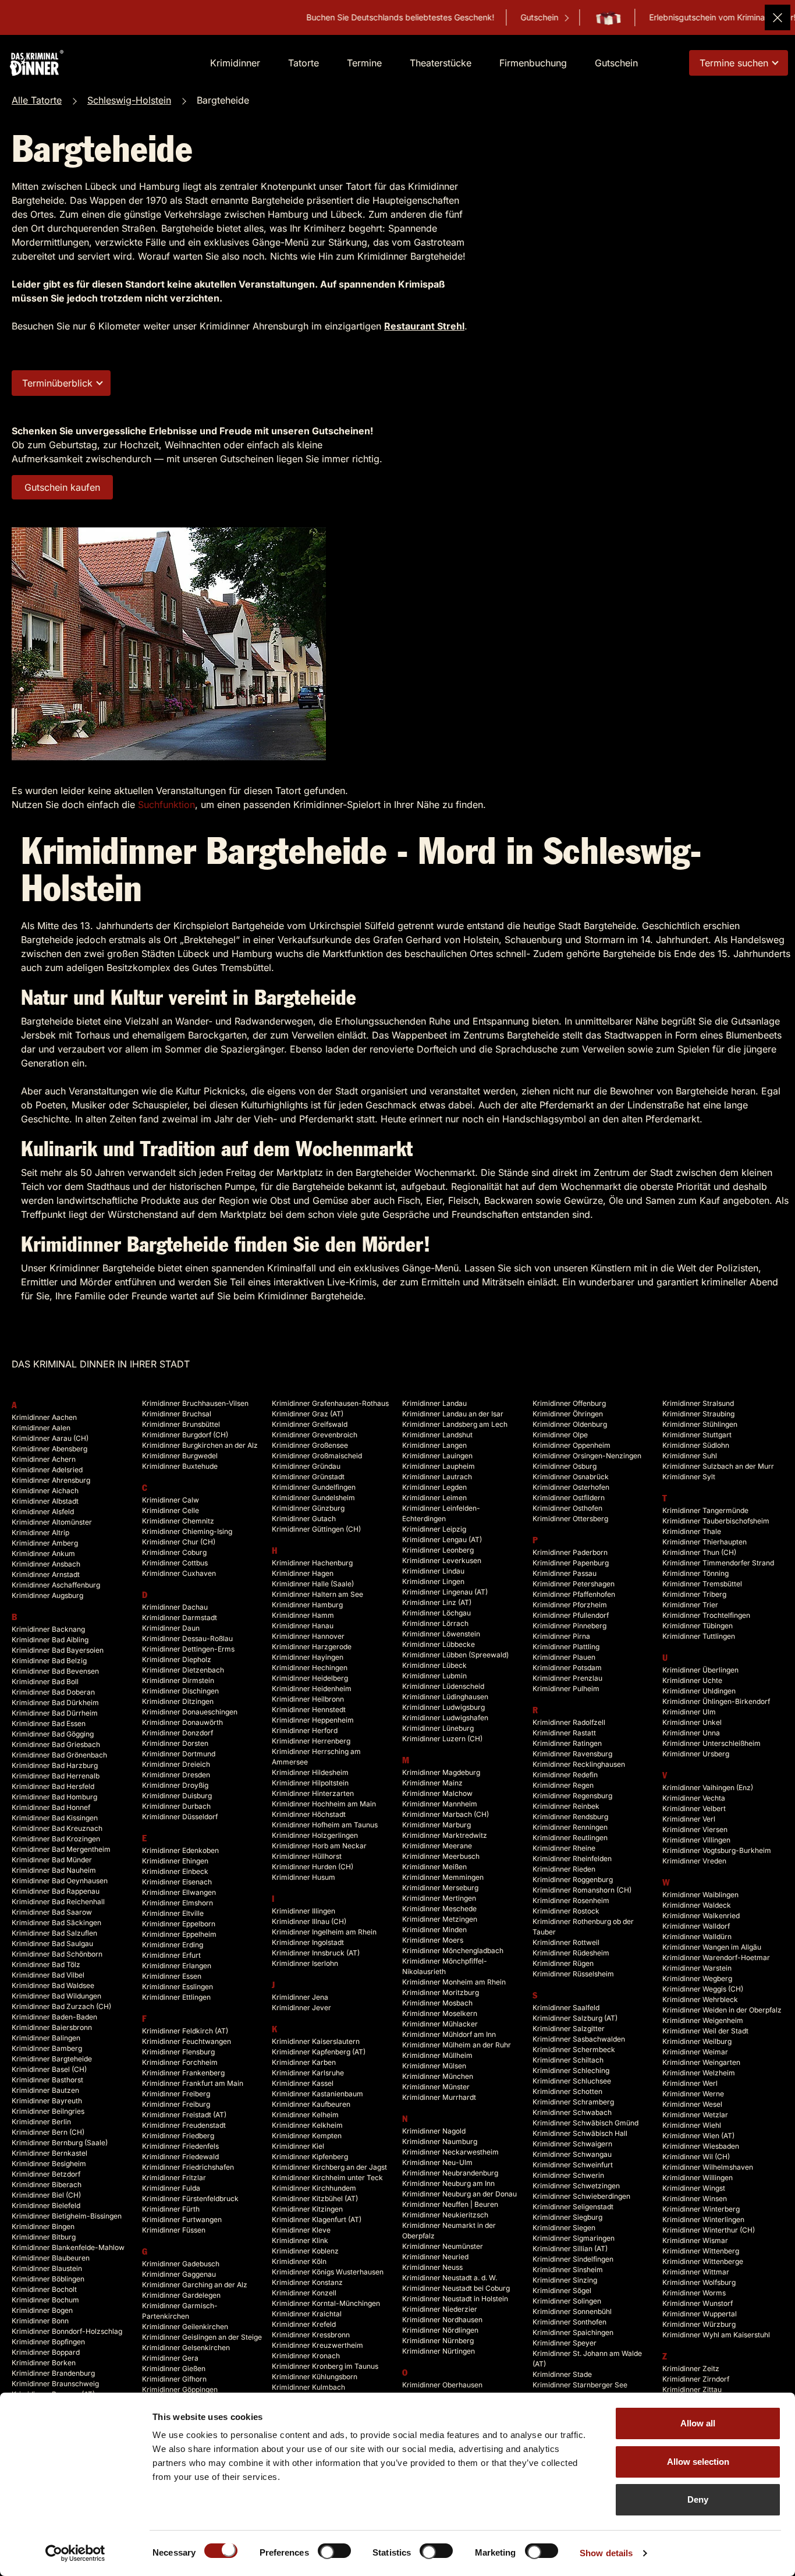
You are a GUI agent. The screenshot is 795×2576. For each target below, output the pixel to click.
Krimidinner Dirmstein (178, 1680)
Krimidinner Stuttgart (697, 1435)
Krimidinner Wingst (694, 2188)
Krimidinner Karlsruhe (308, 2073)
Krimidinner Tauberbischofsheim (716, 1521)
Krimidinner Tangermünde (705, 1510)
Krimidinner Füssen (174, 2230)
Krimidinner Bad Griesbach (56, 1744)
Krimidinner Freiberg (176, 2094)
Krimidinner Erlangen (177, 1966)
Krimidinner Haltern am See (317, 1594)
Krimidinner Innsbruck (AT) (316, 1953)
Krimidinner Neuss (432, 2267)
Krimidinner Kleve (301, 2230)
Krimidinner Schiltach (568, 2060)
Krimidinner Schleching (571, 2070)
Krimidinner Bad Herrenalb (56, 1776)
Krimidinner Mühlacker (440, 2024)
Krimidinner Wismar (695, 2240)
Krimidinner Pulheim (566, 1689)
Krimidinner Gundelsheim (313, 1498)
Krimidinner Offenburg (569, 1403)
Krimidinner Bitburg (44, 2237)
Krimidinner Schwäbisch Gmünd (585, 2123)
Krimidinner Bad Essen (49, 1723)
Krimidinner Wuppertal (700, 2314)
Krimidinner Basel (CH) (49, 2069)
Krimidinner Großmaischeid (317, 1456)
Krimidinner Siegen (564, 2228)
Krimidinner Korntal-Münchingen (326, 2303)
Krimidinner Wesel (692, 2104)
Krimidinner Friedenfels (180, 2146)
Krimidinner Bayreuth (47, 2101)
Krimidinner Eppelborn (179, 1924)
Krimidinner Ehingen (175, 1861)
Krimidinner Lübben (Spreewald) (455, 1655)
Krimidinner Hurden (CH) (313, 1867)
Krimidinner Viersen (695, 1829)
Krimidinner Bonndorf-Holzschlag (67, 2331)
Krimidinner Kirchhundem (314, 2188)
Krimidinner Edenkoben (180, 1850)
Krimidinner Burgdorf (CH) (185, 1435)
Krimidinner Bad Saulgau (52, 1943)
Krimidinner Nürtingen (439, 2351)
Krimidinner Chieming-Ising (187, 1531)
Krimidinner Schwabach (572, 2112)
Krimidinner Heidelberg (310, 1678)
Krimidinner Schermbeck (574, 2049)
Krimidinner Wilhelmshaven (708, 2167)
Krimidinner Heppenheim (313, 1720)
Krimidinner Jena (300, 1997)
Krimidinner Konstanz (307, 2282)
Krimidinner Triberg (694, 1594)
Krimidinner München (438, 2076)
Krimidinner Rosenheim (571, 1900)
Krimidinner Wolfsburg (699, 2282)
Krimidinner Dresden (176, 1775)
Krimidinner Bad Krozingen (56, 1839)
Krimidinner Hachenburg (312, 1563)
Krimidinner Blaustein (47, 2268)
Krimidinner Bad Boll (45, 1682)
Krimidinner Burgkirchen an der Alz (200, 1445)
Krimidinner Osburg (565, 1466)
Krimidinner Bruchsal (177, 1414)
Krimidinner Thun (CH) (699, 1552)
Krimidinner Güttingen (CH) (316, 1529)
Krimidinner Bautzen (45, 2090)
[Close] (778, 17)
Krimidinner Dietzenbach (183, 1670)
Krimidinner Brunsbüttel (181, 1424)
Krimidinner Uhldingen (699, 1691)
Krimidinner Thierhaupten (705, 1542)
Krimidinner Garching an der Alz (195, 2285)
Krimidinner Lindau (433, 1571)
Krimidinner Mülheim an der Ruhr (457, 2045)
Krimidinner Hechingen (310, 1668)
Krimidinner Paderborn (570, 1552)
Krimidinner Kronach (306, 2356)
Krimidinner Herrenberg (311, 1741)
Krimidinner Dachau (175, 1607)
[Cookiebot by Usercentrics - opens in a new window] (75, 2553)
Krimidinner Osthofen (567, 1508)
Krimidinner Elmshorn (178, 1903)
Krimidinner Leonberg (438, 1550)
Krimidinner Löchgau (436, 1613)
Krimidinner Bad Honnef (51, 1807)
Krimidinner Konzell (304, 2293)
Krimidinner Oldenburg (570, 1424)
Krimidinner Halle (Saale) (313, 1584)
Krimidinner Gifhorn (174, 2379)
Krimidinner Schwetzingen (576, 2186)
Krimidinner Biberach (47, 2185)
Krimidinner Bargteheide (52, 2059)
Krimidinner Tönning (695, 1573)
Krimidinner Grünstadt (308, 1477)
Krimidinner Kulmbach (308, 2387)
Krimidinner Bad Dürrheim (55, 1713)
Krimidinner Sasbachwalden (579, 2039)
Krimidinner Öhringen (568, 1414)
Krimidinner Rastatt (564, 1733)
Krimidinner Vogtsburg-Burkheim (717, 1850)
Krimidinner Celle (171, 1510)
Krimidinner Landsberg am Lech (455, 1424)
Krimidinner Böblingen (48, 2279)
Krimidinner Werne (693, 2094)
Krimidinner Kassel (303, 2083)
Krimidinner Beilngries (48, 2111)
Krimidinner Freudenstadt (184, 2125)
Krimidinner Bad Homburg (54, 1797)
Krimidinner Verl (689, 1819)
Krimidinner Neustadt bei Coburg (456, 2288)
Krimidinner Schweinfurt (573, 2165)
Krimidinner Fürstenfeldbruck (190, 2198)
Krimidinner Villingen (696, 1840)
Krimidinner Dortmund (179, 1754)
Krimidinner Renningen (570, 1827)
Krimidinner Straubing (698, 1414)
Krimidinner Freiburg (176, 2104)
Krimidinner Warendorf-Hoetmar (716, 1957)
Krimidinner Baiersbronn (52, 2027)
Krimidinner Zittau (692, 2389)
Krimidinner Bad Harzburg (55, 1765)
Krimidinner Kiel (298, 2146)
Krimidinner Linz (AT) (437, 1602)
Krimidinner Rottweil (566, 1942)
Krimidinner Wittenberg (701, 2251)
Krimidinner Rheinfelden (572, 1859)
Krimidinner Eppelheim (179, 1934)
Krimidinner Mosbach (437, 2003)
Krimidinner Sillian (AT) (570, 2249)
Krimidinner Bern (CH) (48, 2132)
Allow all (698, 2423)
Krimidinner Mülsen (434, 2066)
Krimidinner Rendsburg (570, 1817)
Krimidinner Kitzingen (307, 2209)
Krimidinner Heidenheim (312, 1689)
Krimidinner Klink (300, 2240)
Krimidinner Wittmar (696, 2272)
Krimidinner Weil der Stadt (705, 2031)
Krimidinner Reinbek (566, 1806)
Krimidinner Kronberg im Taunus (325, 2366)
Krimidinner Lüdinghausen (445, 1697)
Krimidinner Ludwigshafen (445, 1718)
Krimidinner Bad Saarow (52, 1912)
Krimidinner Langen (434, 1445)
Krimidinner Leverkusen (442, 1560)
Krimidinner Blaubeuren (51, 2258)
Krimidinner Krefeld (304, 2324)
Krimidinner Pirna (561, 1636)
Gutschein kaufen (62, 487)
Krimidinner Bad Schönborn (57, 1954)
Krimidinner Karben (304, 2062)
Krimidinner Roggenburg (573, 1879)
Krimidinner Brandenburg (53, 2373)
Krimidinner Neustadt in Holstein (455, 2299)
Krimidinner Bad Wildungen (56, 1996)
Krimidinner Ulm (689, 1712)
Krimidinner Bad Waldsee (53, 1985)
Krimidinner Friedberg (178, 2136)
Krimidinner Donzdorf (178, 1733)
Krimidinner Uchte (692, 1680)
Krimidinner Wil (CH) (696, 2157)
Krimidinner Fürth (171, 2209)
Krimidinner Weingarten (701, 2062)
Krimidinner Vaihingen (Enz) (708, 1787)
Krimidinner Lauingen (437, 1456)
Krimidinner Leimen (434, 1498)
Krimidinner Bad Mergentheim (61, 1849)
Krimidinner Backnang (48, 1629)
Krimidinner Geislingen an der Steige (202, 2337)
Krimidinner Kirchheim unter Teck (327, 2178)
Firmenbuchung (533, 63)
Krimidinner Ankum (43, 1553)
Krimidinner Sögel (562, 2290)
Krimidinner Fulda (171, 2188)
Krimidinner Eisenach (177, 1882)
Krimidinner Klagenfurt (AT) (317, 2219)
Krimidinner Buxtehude (180, 1466)
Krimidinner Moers (433, 1940)
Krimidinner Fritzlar (174, 2178)
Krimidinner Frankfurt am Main (193, 2083)
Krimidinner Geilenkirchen (185, 2327)
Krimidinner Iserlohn (305, 1963)
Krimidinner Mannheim (440, 1804)
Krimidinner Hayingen (308, 1657)
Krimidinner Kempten (307, 2136)
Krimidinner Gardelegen (181, 2295)
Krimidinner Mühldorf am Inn (449, 2034)
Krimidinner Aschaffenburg (56, 1585)
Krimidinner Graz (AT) (308, 1414)
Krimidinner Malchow (437, 1793)
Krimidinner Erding (173, 1945)
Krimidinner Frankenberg (183, 2073)
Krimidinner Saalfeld (566, 2008)
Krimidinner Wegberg (697, 1978)
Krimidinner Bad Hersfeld (53, 1786)
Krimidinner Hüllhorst (307, 1856)
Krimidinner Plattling (566, 1647)
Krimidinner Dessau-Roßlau (187, 1638)
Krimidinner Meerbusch (441, 1856)
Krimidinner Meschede (439, 1909)
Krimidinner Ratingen (567, 1743)
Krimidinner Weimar (695, 2052)
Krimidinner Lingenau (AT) (445, 1592)
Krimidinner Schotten (567, 2091)
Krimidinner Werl (690, 2083)
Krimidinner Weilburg (697, 2041)
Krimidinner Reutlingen (570, 1838)
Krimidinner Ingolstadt (308, 1942)
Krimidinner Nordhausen (442, 2320)
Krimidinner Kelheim (305, 2115)
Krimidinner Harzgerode (312, 1647)
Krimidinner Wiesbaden (701, 2146)
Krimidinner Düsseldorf (180, 1817)
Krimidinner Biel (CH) (46, 2195)
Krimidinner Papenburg (571, 1563)
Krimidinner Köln (299, 2261)
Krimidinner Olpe (560, 1435)
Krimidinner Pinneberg (569, 1626)
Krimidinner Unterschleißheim (711, 1743)
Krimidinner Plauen (564, 1657)
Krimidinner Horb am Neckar (319, 1846)
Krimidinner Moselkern (440, 2013)
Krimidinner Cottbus (175, 1563)
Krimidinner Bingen (43, 2226)
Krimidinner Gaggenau (179, 2274)
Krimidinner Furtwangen (182, 2219)
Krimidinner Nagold (434, 2131)
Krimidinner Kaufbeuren (311, 2104)
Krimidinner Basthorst (47, 2080)
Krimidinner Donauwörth (182, 1722)
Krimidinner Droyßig (175, 1785)
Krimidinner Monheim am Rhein (454, 1982)
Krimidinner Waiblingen (700, 1895)
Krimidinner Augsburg (47, 1595)
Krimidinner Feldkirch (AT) (185, 2031)
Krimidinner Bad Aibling (50, 1640)
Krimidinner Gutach (304, 1519)
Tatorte (304, 63)
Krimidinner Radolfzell (569, 1722)
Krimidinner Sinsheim (568, 2269)
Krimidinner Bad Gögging (53, 1734)
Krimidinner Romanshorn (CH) (582, 1890)
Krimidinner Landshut (437, 1435)
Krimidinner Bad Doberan (53, 1692)
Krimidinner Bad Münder (52, 1860)
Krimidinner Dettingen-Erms (188, 1649)
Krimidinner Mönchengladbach (453, 1950)
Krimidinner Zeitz (691, 2368)
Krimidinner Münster (436, 2087)
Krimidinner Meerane (437, 1846)
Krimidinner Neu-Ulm (437, 2162)
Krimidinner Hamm (303, 1615)
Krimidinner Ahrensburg (51, 1480)
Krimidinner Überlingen (700, 1670)
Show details (606, 2553)
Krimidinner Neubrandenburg (450, 2173)
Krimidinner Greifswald (310, 1424)
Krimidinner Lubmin (434, 1676)
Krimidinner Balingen (46, 2038)
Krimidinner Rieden (564, 1869)
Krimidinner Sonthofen (569, 2322)
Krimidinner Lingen (433, 1581)
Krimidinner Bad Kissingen (55, 1818)
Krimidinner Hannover (308, 1636)
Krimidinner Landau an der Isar (453, 1414)
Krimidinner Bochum (45, 2300)
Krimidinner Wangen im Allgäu (712, 1947)
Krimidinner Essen (172, 1976)
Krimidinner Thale (692, 1531)
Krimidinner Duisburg (177, 1796)
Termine (364, 63)
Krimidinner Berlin (41, 2122)
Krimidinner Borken (44, 2363)
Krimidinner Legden (434, 1487)
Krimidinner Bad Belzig (49, 1661)
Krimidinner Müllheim (437, 2055)
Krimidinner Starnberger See (580, 2385)
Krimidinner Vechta (694, 1798)
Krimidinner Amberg (45, 1543)
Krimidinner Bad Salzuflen (54, 1933)
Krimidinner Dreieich (176, 1764)
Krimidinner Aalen (41, 1428)
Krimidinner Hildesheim (310, 1772)
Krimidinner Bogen (42, 2310)
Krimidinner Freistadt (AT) (184, 2115)
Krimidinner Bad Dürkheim (55, 1702)
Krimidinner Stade (562, 2374)
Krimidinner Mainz (432, 1783)
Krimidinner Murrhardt (439, 2097)
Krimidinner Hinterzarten (313, 1793)
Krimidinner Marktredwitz (445, 1835)
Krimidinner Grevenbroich (315, 1435)
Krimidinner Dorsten (175, 1743)
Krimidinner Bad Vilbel (48, 1975)
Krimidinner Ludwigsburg (443, 1707)
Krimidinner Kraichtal (307, 2314)
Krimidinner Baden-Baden (54, 2017)
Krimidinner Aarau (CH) (50, 1438)
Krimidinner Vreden (694, 1861)
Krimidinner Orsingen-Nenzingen (587, 1456)
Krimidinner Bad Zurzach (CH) (61, 2006)
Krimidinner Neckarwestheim (450, 2152)
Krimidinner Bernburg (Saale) (60, 2143)
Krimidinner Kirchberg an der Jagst (329, 2167)
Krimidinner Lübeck (434, 1665)
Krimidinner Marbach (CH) (446, 1814)
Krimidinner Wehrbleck (700, 1999)
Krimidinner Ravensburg (572, 1754)
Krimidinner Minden (434, 1930)
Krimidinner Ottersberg (570, 1519)
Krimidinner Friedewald (180, 2157)
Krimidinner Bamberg (47, 2048)
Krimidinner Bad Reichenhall (58, 1902)
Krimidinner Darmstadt (180, 1617)
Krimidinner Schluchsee (572, 2081)
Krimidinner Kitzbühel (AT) (315, 2198)
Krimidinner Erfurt (171, 1955)
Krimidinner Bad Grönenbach (59, 1755)
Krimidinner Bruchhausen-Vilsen (195, 1403)
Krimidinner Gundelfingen (314, 1487)
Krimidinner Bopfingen (48, 2342)
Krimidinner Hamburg (307, 1605)
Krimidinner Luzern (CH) (442, 1739)
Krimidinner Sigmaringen (574, 2238)
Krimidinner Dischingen (180, 1691)
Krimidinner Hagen (303, 1573)
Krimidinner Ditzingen (178, 1701)
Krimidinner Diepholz (177, 1659)
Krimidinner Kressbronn (311, 2335)
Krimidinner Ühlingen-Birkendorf (716, 1701)
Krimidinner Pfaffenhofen (574, 1594)
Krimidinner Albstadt (45, 1501)
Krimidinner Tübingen (698, 1626)
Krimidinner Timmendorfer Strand (718, 1563)
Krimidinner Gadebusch (181, 2264)
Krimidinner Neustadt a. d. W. (450, 2278)
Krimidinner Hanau (303, 1626)
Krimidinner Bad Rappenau (56, 1891)
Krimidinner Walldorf (696, 1926)
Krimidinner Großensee (310, 1445)
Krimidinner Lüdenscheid (443, 1686)
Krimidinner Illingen (304, 1911)
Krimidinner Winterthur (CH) (709, 2230)
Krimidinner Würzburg (699, 2324)
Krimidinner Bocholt (44, 2289)
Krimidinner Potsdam (567, 1668)
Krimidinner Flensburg (178, 2052)
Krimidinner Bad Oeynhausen (60, 1881)
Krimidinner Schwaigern (572, 2144)
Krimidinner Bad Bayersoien (58, 1650)
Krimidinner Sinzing (565, 2280)
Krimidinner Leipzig (434, 1529)
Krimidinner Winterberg (701, 2209)
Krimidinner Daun (171, 1628)
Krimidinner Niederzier (440, 2309)
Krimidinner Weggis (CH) (703, 1989)
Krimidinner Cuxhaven (179, 1573)
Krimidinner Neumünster (443, 2246)
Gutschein (466, 17)
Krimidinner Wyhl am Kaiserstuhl (716, 2335)
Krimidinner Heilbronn (308, 1699)
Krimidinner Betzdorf (46, 2174)
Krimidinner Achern (44, 1459)
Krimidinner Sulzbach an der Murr (718, 1466)
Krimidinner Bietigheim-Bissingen (67, 2216)
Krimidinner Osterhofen (571, 1487)
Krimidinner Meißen (434, 1867)
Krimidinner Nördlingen (440, 2330)
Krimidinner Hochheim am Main (324, 1804)
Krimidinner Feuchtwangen (187, 2041)
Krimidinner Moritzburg (441, 1992)
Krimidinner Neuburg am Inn (448, 2183)
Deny (698, 2499)
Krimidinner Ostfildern (569, 1498)
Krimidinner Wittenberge (703, 2261)
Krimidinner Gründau (306, 1466)
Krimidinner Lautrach (437, 1477)
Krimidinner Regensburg (572, 1796)
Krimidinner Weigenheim (703, 2020)
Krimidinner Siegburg (567, 2217)
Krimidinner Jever (301, 2008)
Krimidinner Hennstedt (309, 1709)
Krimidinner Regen (563, 1785)
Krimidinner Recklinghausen (579, 1764)
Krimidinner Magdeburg (441, 1772)
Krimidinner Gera (170, 2358)
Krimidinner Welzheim (699, 2073)
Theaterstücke (441, 63)
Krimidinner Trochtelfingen (706, 1615)
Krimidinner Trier (690, 1605)
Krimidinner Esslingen (178, 1987)
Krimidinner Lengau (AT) (442, 1539)
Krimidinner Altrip (40, 1533)
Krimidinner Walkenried (701, 1916)
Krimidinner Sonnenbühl (572, 2311)
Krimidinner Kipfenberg (310, 2157)
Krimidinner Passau (565, 1573)
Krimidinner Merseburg (440, 1888)
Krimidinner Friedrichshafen (188, 2167)
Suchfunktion (166, 805)
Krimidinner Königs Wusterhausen (328, 2272)
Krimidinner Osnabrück (571, 1477)
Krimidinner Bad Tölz (46, 1964)
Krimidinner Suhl (690, 1456)
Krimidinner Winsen (695, 2198)
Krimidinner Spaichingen (573, 2332)
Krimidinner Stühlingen (700, 1424)
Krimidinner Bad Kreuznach (57, 1828)
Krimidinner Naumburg (440, 2141)
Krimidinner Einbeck (175, 1871)
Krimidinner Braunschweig (55, 2384)
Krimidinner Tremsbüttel (702, 1584)
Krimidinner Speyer (565, 2343)
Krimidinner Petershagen (574, 1584)
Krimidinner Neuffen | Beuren (450, 2204)
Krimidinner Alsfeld (43, 1512)
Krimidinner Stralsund (698, 1403)
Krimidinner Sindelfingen (573, 2259)
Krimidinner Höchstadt (309, 1814)
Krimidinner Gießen (174, 2368)
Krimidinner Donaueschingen (190, 1712)
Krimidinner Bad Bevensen (55, 1671)
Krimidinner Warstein (697, 1968)
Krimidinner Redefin (565, 1775)
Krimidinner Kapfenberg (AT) (319, 2052)
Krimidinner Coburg (174, 1552)
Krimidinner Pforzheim (570, 1605)
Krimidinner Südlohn (696, 1445)
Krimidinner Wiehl (692, 2125)
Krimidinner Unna (691, 1733)
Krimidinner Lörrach (435, 1623)
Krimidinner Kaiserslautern (316, 2041)
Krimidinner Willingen (698, 2178)
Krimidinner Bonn (40, 2321)
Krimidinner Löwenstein (441, 1634)
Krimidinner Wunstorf (698, 2303)
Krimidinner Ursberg (696, 1754)
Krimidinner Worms (694, 2293)
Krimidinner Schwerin (568, 2175)
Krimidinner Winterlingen (703, 2219)
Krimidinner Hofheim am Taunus (325, 1825)
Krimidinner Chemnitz (178, 1521)
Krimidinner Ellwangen (179, 1892)
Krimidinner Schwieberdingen (581, 2196)
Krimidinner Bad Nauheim (54, 1870)
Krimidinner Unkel (692, 1722)
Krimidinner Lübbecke (439, 1644)
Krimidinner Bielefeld (46, 2205)
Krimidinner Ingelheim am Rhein (324, 1932)
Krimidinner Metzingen (440, 1919)
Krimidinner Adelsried (47, 1470)
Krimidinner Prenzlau (567, 1678)
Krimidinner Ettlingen (176, 1997)
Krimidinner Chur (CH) (179, 1542)
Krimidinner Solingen (567, 2301)
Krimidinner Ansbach (46, 1564)
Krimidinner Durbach (176, 1806)
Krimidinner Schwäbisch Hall (580, 2133)
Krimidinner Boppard (46, 2352)
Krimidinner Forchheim (180, 2062)
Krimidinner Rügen (563, 1963)
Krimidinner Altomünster (52, 1522)
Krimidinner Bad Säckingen (56, 1923)
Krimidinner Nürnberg (438, 2341)
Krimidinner (235, 63)
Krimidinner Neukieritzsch (445, 2215)
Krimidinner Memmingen (443, 1877)
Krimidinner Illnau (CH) (309, 1921)
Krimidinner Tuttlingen (699, 1636)
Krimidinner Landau (434, 1403)
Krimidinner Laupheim (439, 1466)
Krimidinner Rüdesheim (571, 1953)
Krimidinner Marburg (436, 1825)
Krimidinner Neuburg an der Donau (459, 2194)
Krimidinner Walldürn (697, 1937)
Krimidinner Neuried (435, 2257)
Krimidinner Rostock (566, 1911)
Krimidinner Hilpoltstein (310, 1783)
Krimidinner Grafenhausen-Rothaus (330, 1403)
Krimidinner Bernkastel (49, 2153)
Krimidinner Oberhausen (442, 2385)
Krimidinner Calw (171, 1500)
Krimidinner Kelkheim (307, 2125)
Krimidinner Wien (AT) (698, 2136)
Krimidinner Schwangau (572, 2154)
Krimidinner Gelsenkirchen (186, 2348)
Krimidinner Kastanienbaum (317, 2094)
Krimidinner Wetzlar (695, 2115)
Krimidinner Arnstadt (46, 1574)
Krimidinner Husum (304, 1877)
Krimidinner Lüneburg (438, 1728)
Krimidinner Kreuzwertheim (317, 2345)
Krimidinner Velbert (694, 1808)
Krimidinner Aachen (44, 1417)
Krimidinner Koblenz (305, 2251)
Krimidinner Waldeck (697, 1905)
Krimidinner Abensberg (49, 1449)
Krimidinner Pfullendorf (571, 1615)
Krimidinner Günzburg (308, 1508)
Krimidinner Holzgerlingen (315, 1835)
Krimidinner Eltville (173, 1913)
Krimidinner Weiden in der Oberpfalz (722, 2010)
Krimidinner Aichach (45, 1491)
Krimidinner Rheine (564, 1848)
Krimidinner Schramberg (573, 2102)
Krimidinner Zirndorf (696, 2379)
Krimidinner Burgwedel (180, 1456)
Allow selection (698, 2462)
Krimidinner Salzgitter (569, 2028)
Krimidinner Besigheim (49, 2164)
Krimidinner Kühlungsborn (315, 2377)
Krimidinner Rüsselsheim (573, 1974)
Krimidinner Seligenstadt (573, 2207)
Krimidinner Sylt (689, 1477)
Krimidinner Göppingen (180, 2389)
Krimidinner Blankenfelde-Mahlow (68, 2247)
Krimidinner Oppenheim (572, 1445)
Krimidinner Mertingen (439, 1898)
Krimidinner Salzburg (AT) (575, 2018)
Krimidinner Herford (305, 1730)
